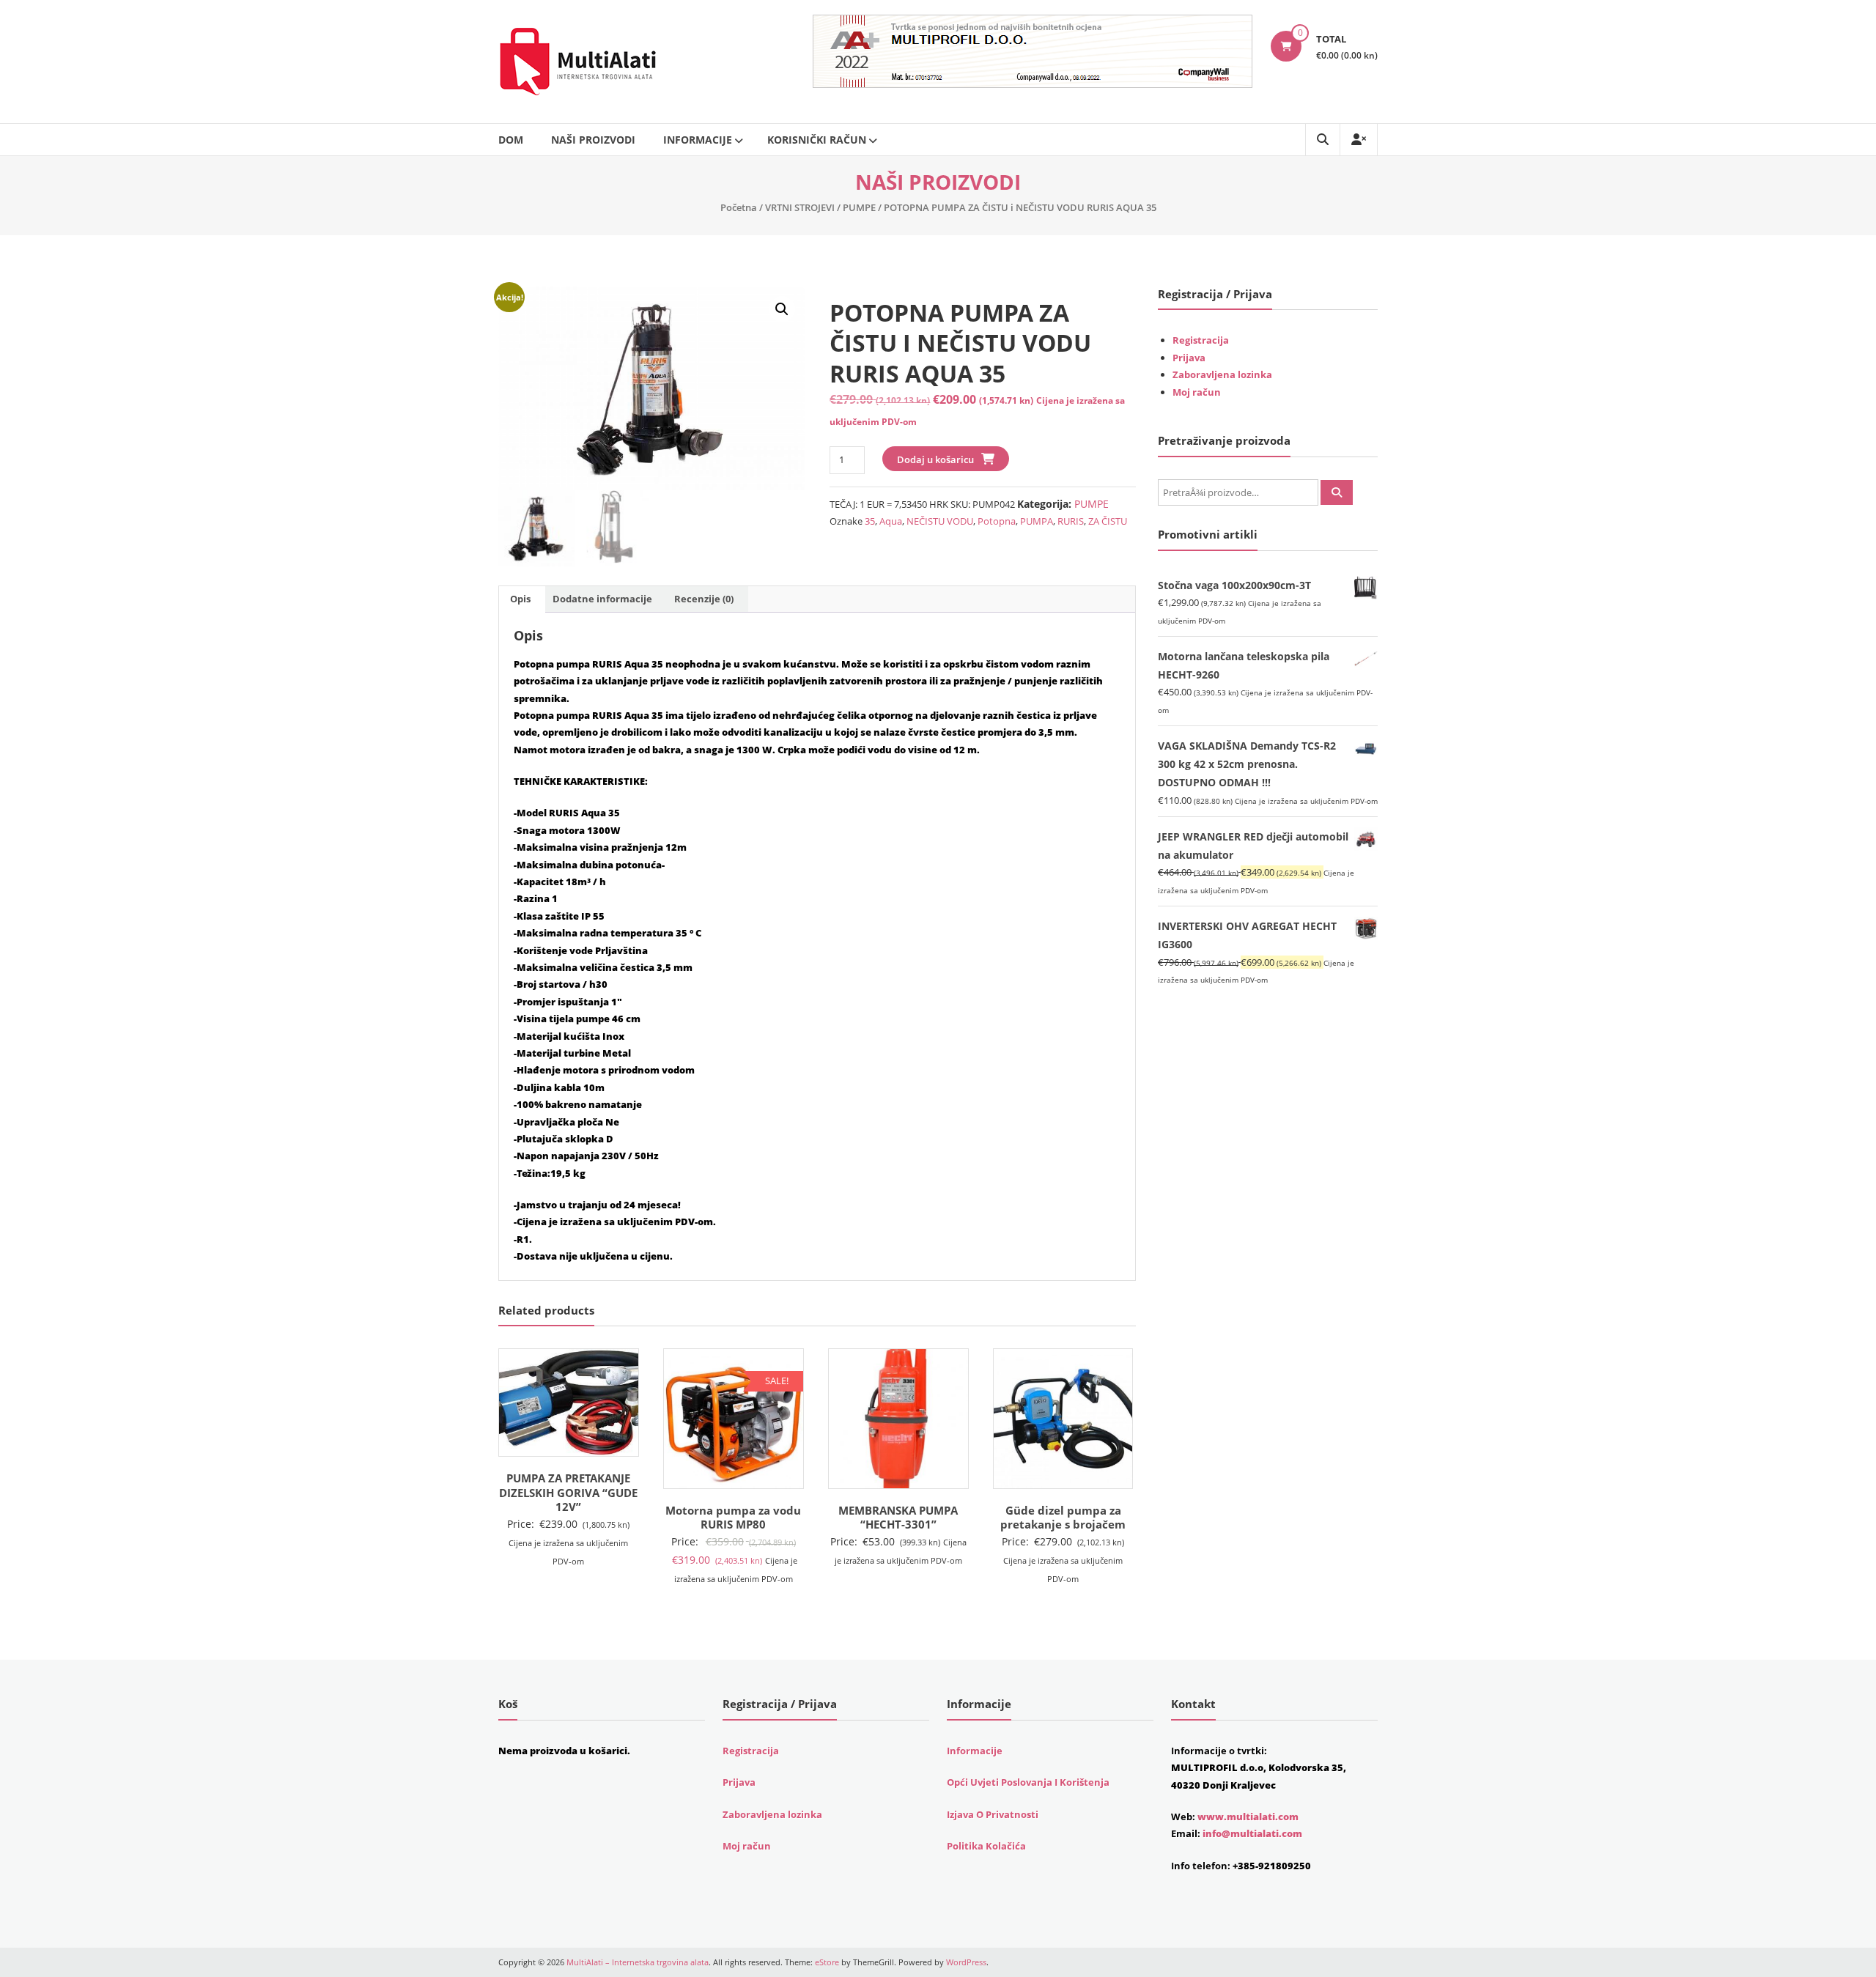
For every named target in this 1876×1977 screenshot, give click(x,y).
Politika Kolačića (986, 1846)
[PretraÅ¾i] (1337, 492)
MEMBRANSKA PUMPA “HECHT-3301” (898, 1518)
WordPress (966, 1962)
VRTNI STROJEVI (800, 207)
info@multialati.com (1252, 1833)
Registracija (1201, 340)
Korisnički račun (817, 140)
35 (870, 521)
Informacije (698, 140)
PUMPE (859, 207)
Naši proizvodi (593, 140)
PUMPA (1037, 521)
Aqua (891, 521)
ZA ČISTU (1108, 521)
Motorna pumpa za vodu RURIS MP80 (733, 1518)
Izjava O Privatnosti (993, 1814)
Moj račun (1197, 392)
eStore (827, 1962)
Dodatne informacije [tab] (602, 599)
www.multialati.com (1248, 1817)
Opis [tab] (520, 599)
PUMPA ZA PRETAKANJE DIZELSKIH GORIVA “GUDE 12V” (568, 1492)
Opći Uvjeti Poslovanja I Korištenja (1028, 1782)
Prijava (1189, 358)
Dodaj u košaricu (935, 459)
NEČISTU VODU (940, 521)
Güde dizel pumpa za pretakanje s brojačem (1063, 1518)
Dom (511, 140)
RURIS (1071, 521)
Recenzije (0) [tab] (704, 599)
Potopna (997, 521)
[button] (782, 309)
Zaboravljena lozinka (1222, 374)
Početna (739, 207)
